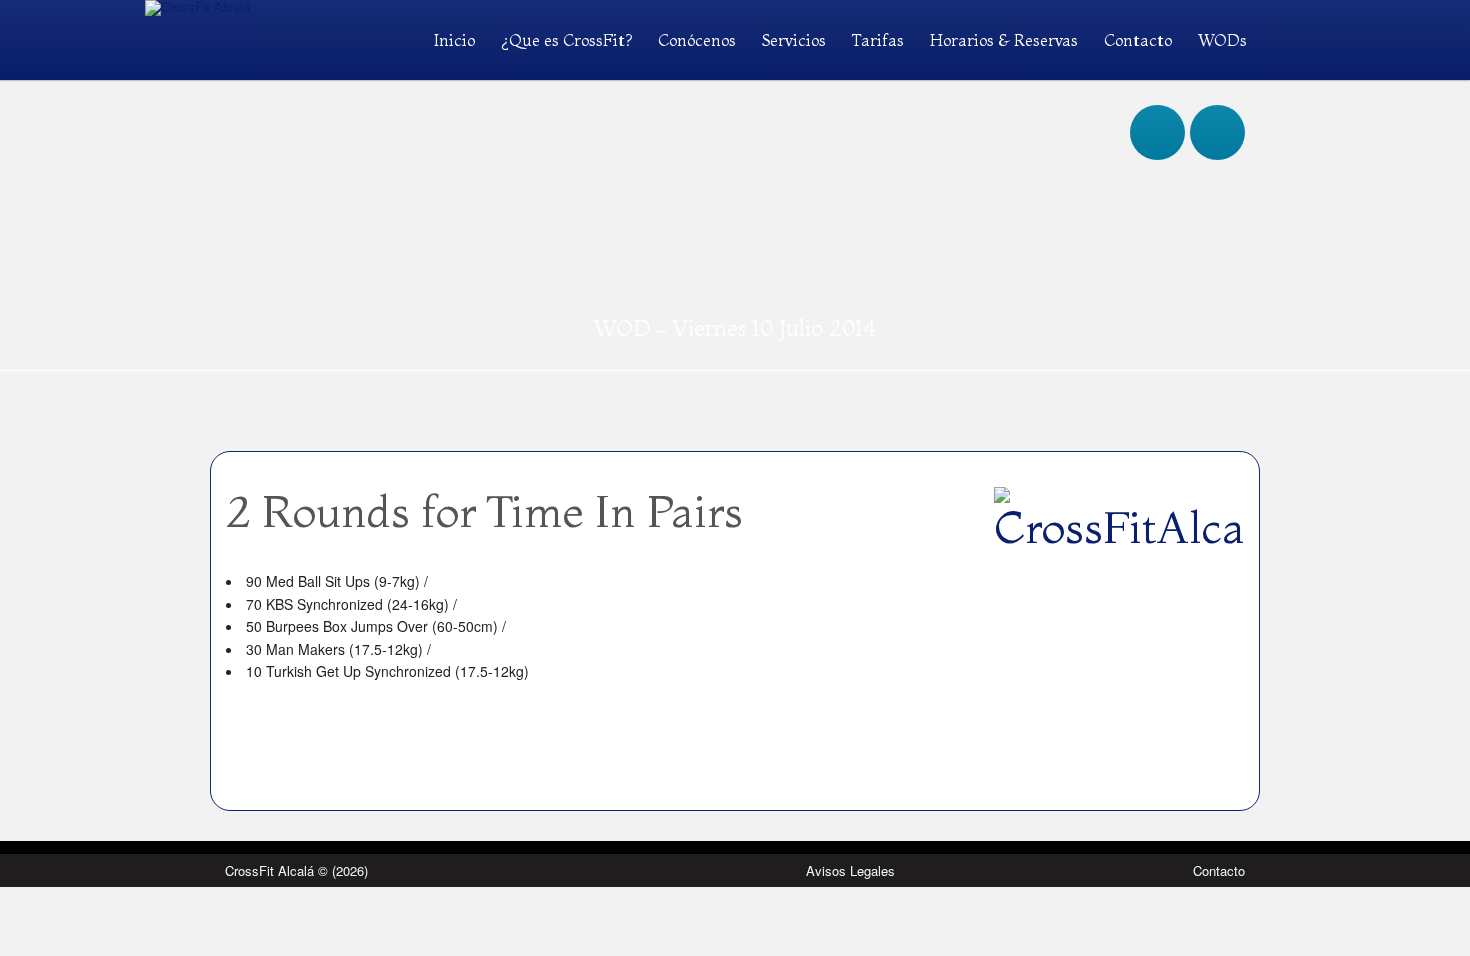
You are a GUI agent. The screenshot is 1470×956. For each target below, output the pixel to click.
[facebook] (1157, 113)
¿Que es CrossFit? (566, 40)
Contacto (1138, 40)
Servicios (794, 40)
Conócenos (697, 40)
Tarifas (878, 40)
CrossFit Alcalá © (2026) (296, 870)
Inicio (454, 40)
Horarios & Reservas (1004, 40)
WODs (1222, 40)
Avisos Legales (850, 870)
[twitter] (1217, 113)
